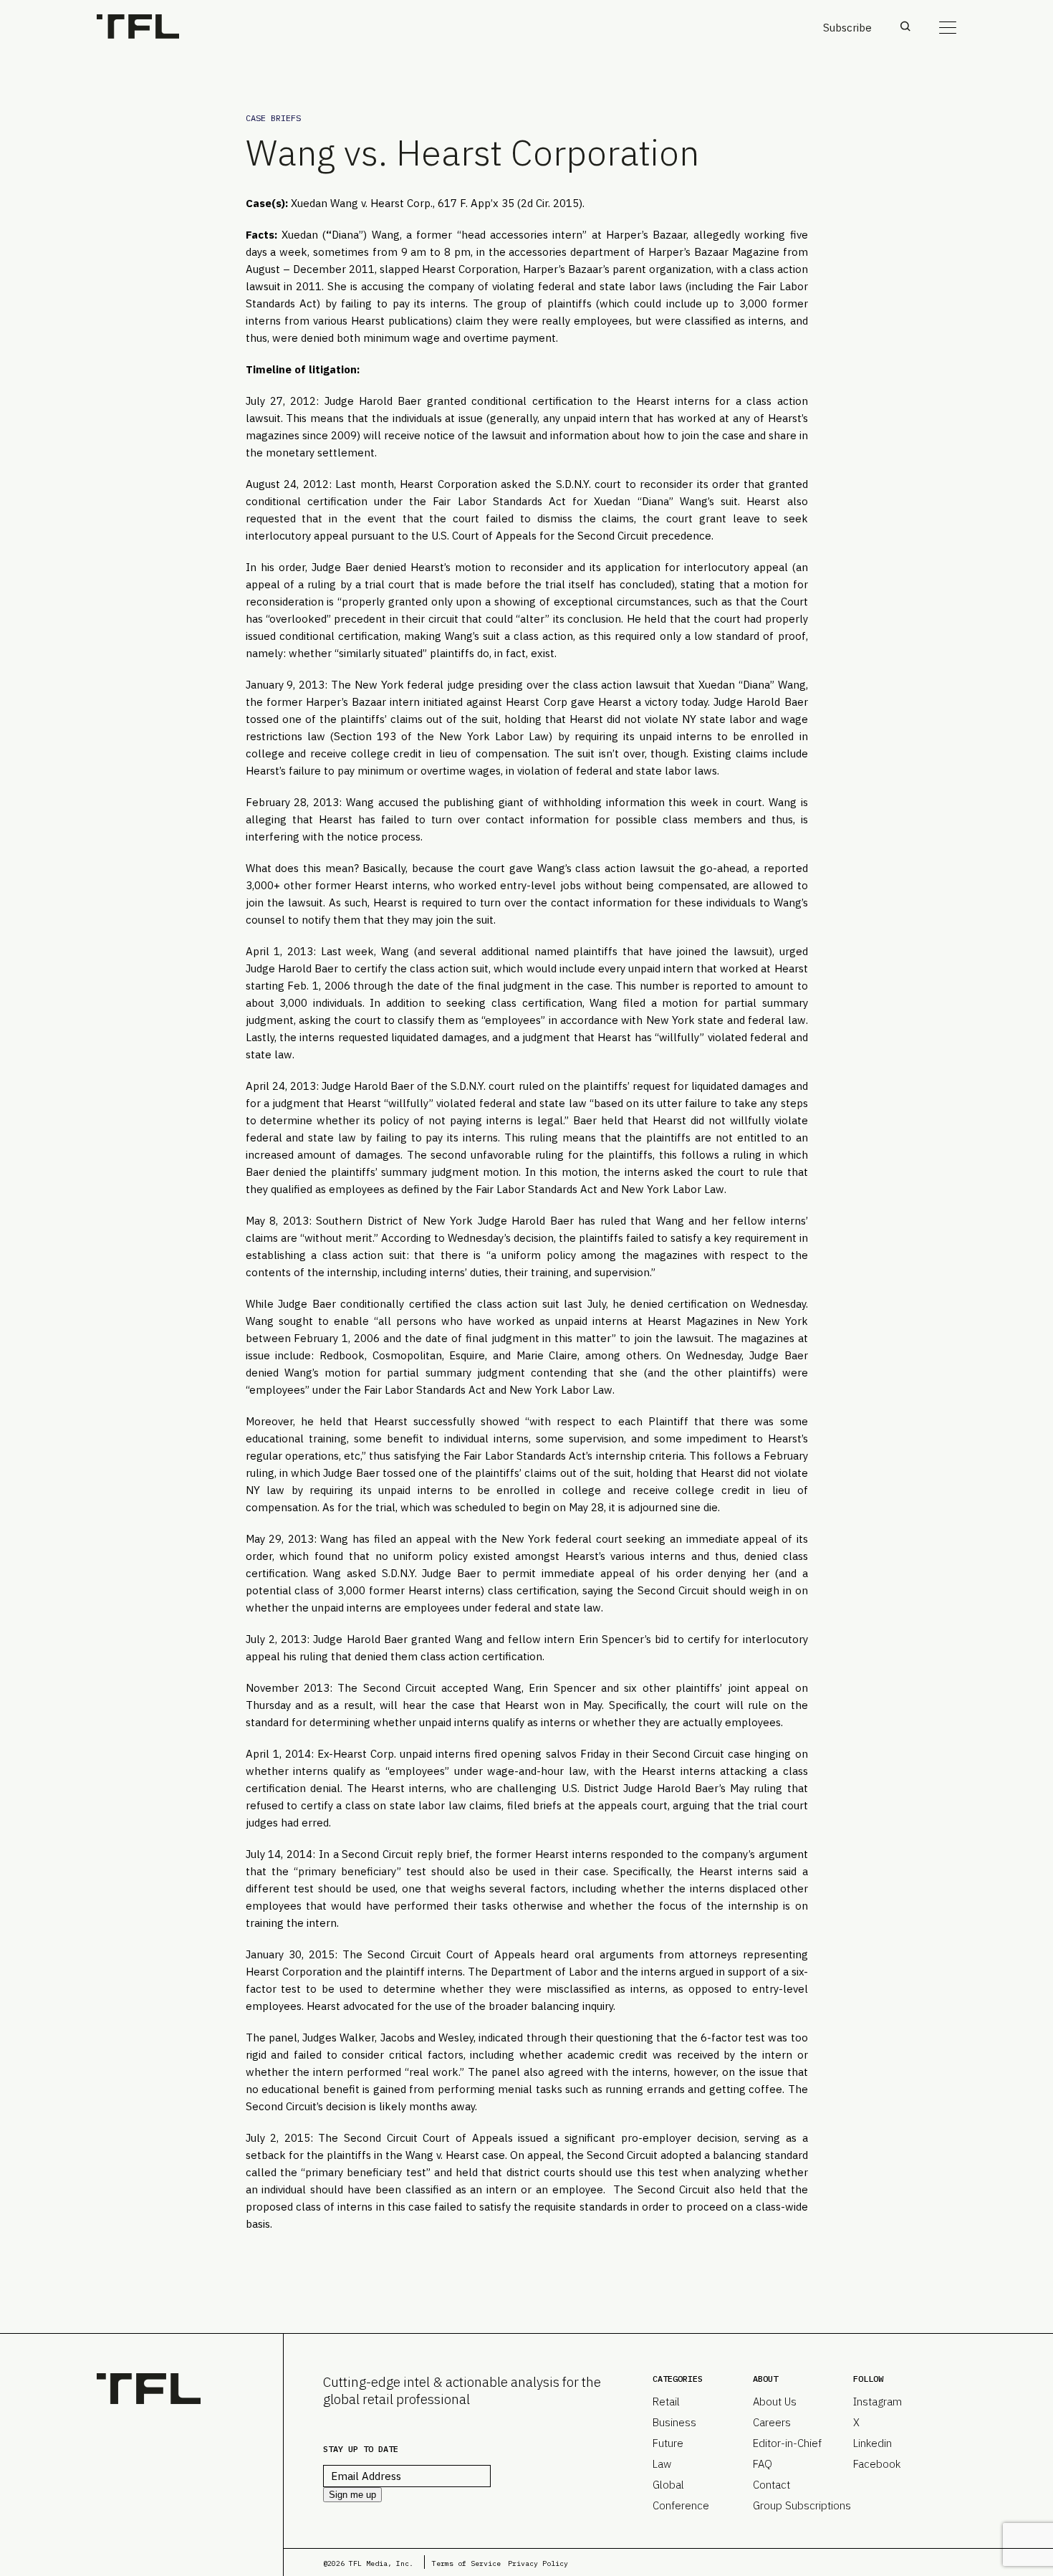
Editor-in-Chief (787, 2443)
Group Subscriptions (802, 2505)
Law (662, 2464)
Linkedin (872, 2443)
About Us (775, 2402)
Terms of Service (466, 2563)
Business (674, 2422)
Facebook (877, 2464)
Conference (681, 2505)
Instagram (877, 2402)
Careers (772, 2422)
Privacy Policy (538, 2563)
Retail (666, 2402)
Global (668, 2485)
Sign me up (352, 2495)
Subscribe (847, 28)
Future (668, 2443)
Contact (771, 2485)
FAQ (763, 2464)
